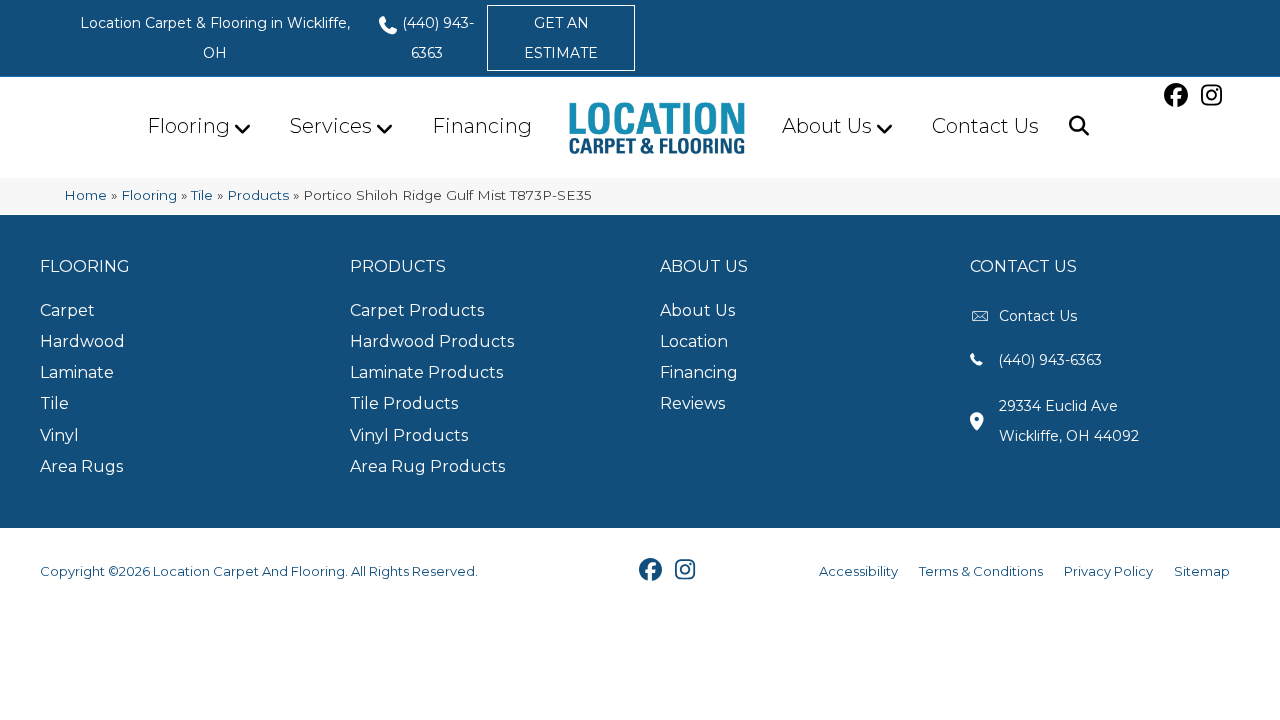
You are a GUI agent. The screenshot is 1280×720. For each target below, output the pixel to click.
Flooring (188, 126)
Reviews (692, 403)
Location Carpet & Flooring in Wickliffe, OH (215, 38)
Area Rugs (81, 466)
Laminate (77, 372)
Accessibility (858, 571)
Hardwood (82, 341)
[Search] (1071, 126)
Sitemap (1202, 571)
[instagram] (1213, 95)
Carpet (67, 310)
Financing (482, 126)
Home (85, 195)
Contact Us (985, 126)
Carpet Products (417, 310)
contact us (1038, 316)
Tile (202, 195)
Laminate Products (426, 372)
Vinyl (59, 435)
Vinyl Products (409, 435)
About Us (827, 126)
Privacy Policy (1108, 571)
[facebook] (1178, 95)
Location (694, 341)
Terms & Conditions (981, 571)
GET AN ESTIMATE (561, 38)
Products (258, 195)
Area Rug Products (427, 466)
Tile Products (404, 403)
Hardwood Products (432, 341)
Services (331, 126)
